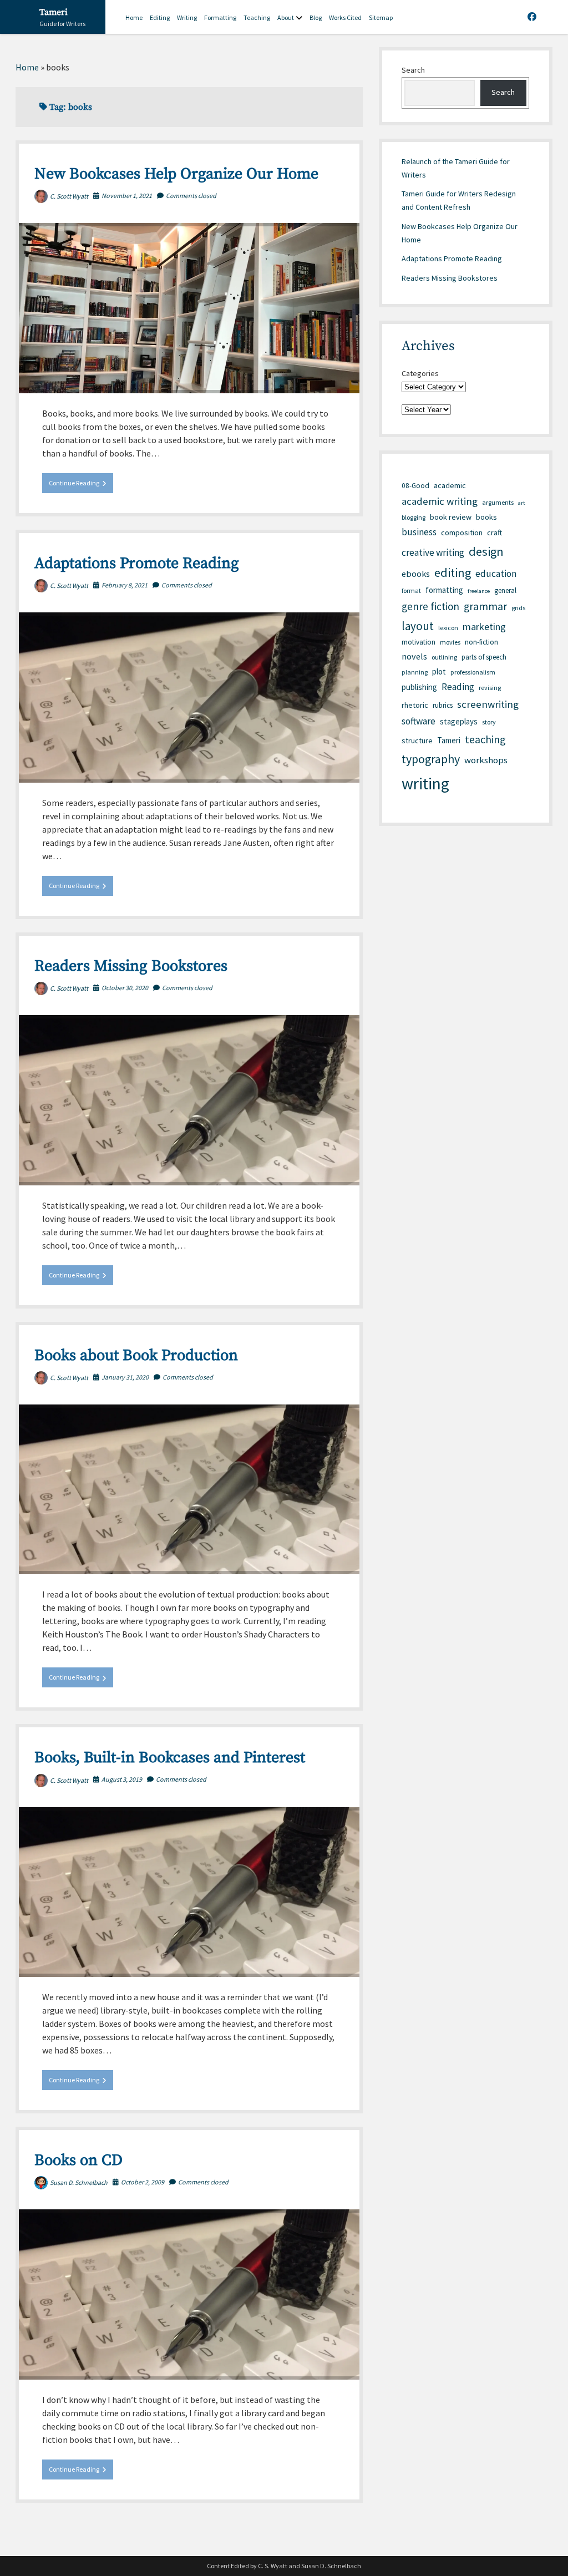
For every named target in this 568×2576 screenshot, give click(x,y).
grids (518, 608)
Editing (160, 17)
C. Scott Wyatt (69, 196)
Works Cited (345, 17)
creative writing (433, 552)
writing (425, 784)
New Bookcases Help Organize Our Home (176, 174)
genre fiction (430, 606)
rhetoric (415, 705)
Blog (316, 17)
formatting (444, 590)
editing (453, 572)
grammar (485, 606)
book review (451, 517)
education (496, 574)
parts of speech (484, 657)
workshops (486, 760)
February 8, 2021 (125, 585)
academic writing (440, 501)
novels (414, 656)
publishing (419, 687)
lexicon (448, 628)
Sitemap (381, 17)
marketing (484, 627)
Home (134, 17)
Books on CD (78, 2160)
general (505, 590)
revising (490, 688)
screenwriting (488, 704)
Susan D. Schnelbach (79, 2182)
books (486, 517)
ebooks (416, 574)
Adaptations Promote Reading (137, 563)
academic (450, 485)
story (489, 722)
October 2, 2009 (143, 2182)
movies (450, 642)
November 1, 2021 (127, 196)
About (286, 17)
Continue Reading (81, 486)
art (522, 503)
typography (431, 759)
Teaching (257, 17)
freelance (479, 591)
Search (413, 70)
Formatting (220, 17)
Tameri (54, 12)
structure (417, 741)
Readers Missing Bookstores (131, 966)
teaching (485, 739)
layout (418, 626)
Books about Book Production (136, 1355)
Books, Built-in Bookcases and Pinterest (170, 1758)
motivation (419, 642)
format (411, 590)
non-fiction (481, 642)
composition (462, 533)
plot (439, 671)
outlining (444, 657)
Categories (420, 373)
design (486, 551)
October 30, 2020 (125, 988)
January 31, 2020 (125, 1377)
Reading (458, 687)
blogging (414, 517)
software (419, 721)
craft (495, 533)
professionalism (473, 672)
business (419, 532)
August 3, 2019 (122, 1779)
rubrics (443, 705)
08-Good (415, 486)
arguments (498, 502)
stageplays (459, 721)
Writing (187, 17)
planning (415, 672)
